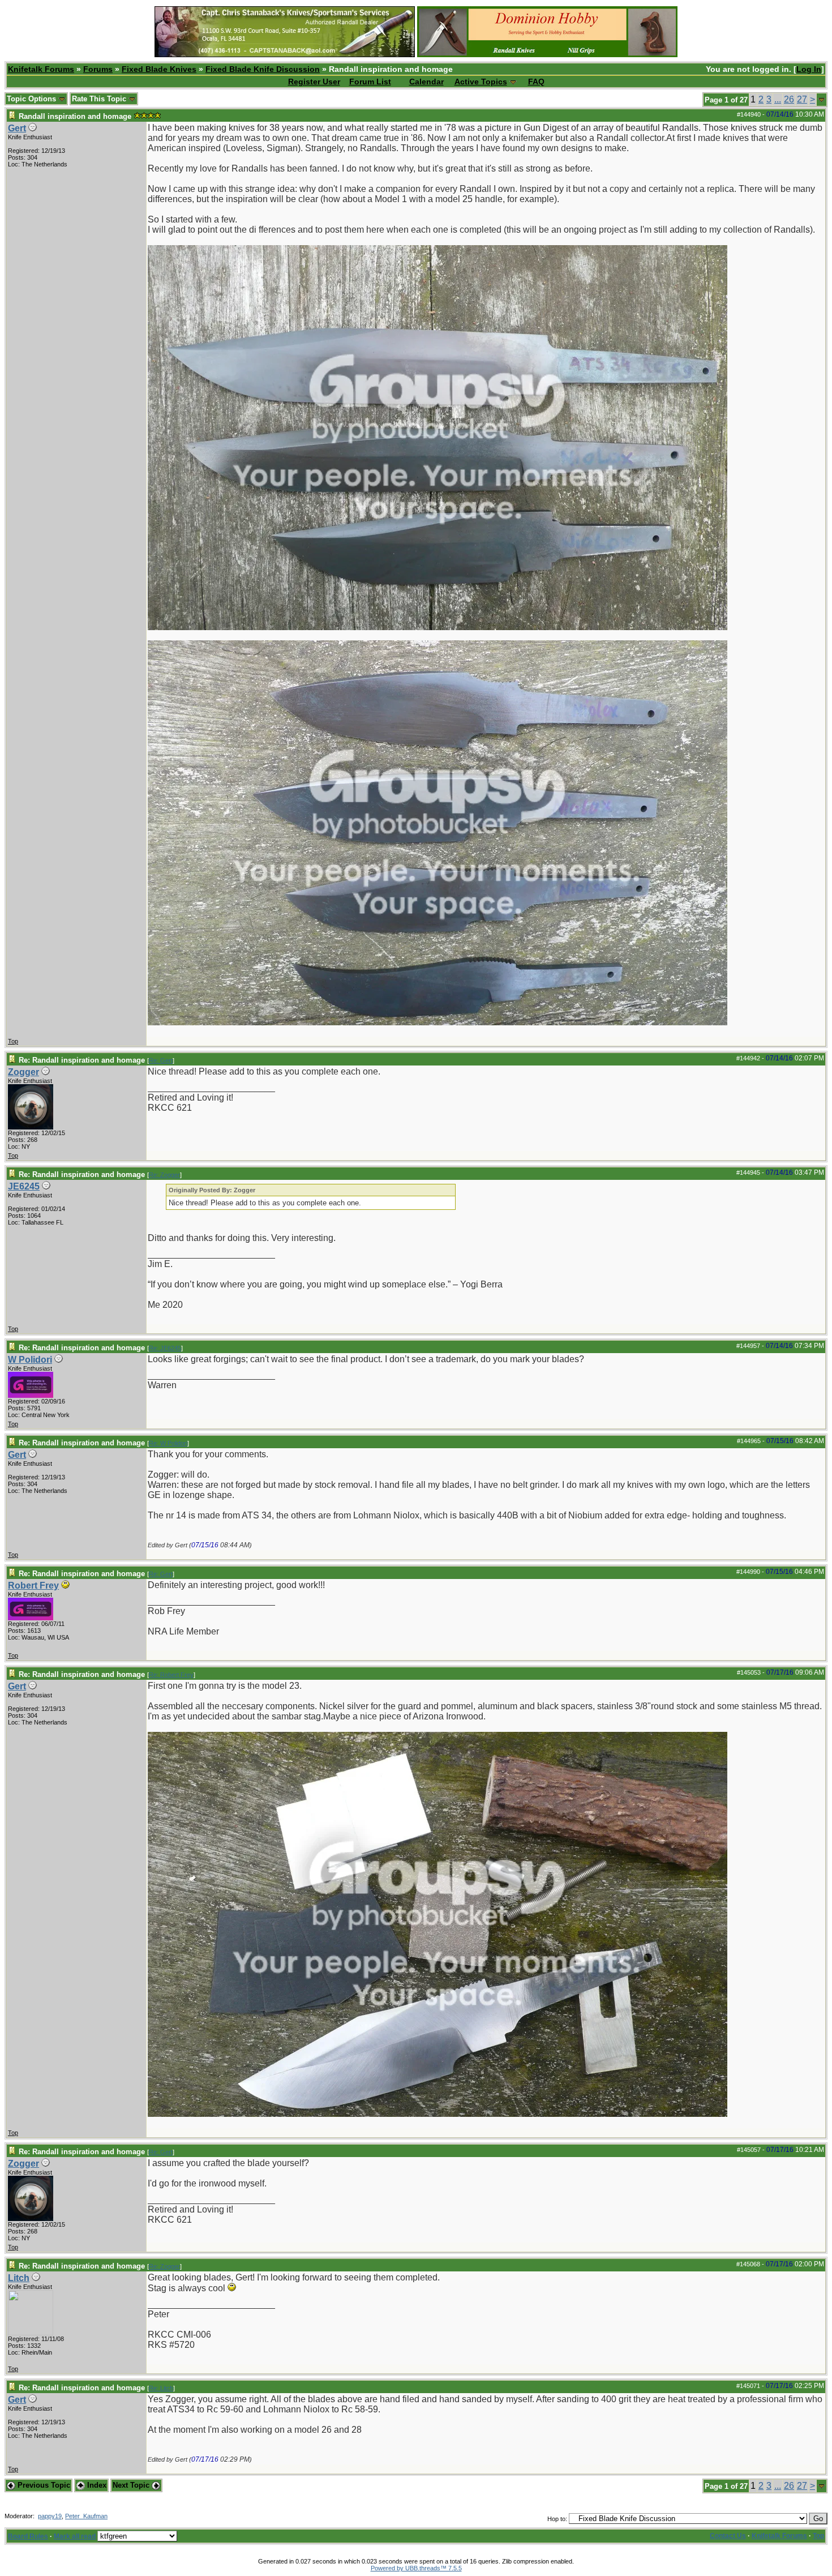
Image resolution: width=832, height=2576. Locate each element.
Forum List (370, 82)
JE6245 (24, 1186)
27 (802, 99)
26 (789, 99)
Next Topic (132, 2485)
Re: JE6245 (165, 1348)
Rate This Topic (100, 99)
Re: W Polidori (168, 1443)
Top (13, 1041)
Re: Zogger (164, 1175)
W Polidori (30, 1360)
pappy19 (50, 2516)
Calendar (426, 82)
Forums (98, 69)
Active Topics (481, 82)
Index (96, 2485)
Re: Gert (161, 1060)
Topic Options (33, 99)
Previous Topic (43, 2485)
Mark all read (75, 2536)
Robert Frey (33, 1586)
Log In (809, 69)
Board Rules (28, 2536)
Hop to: (557, 2519)
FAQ (536, 82)
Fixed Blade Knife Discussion (263, 69)
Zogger (23, 1072)
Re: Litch (161, 2388)
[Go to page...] (822, 100)
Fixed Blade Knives (159, 69)
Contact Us (728, 2536)
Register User (314, 82)
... (778, 99)
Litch (19, 2278)
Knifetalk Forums (41, 69)
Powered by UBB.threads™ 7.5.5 (416, 2568)
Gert (17, 128)
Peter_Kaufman (86, 2516)
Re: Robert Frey (171, 1675)
